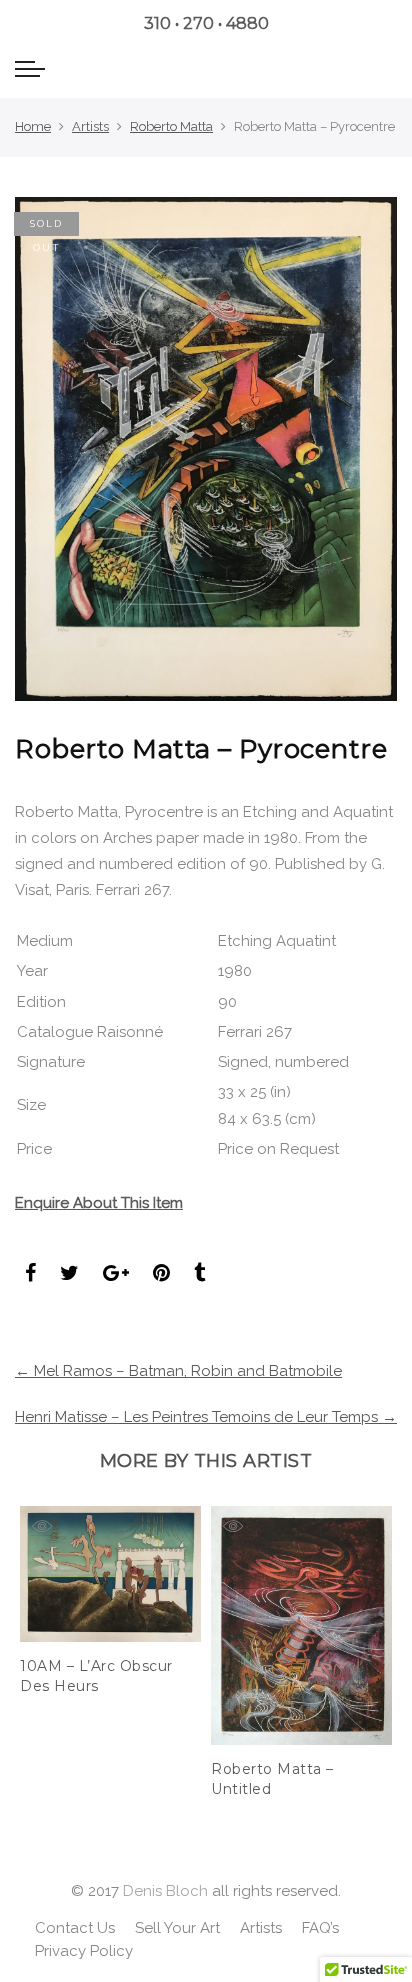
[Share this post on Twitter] (69, 1275)
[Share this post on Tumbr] (199, 1275)
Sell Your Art (177, 1928)
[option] (110, 1601)
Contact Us (75, 1928)
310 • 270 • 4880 (206, 23)
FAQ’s (320, 1928)
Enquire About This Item (99, 1203)
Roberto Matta (171, 126)
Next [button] (378, 1638)
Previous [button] (34, 1638)
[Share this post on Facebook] (30, 1275)
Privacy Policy (84, 1951)
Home (33, 126)
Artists (90, 126)
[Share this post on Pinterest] (161, 1275)
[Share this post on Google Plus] (116, 1275)
